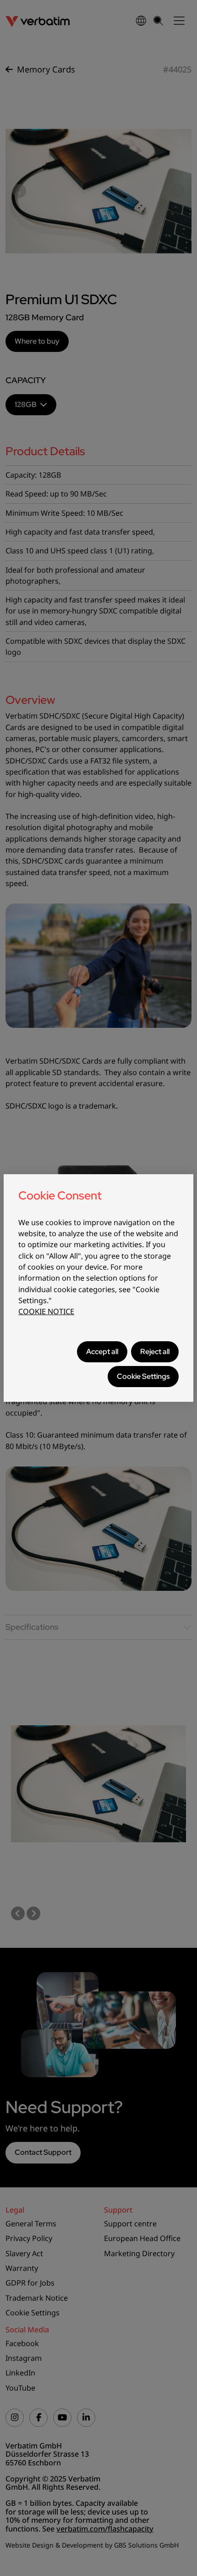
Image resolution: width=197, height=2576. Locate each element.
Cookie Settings (143, 1376)
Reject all (155, 1352)
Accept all (102, 1352)
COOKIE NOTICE (46, 1311)
